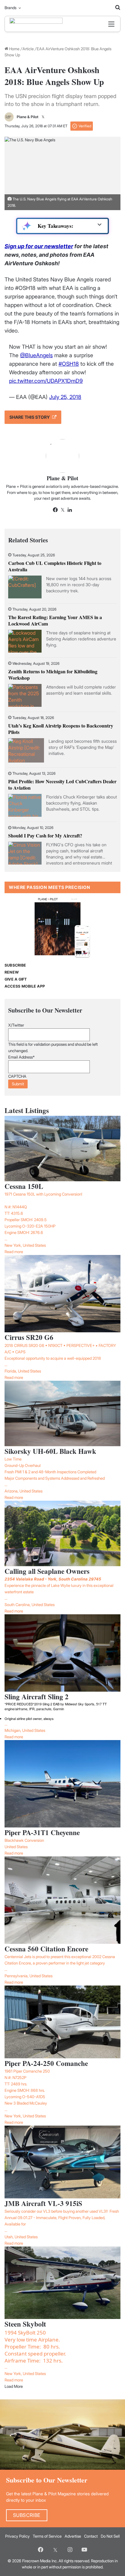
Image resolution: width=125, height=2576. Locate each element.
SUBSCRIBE (15, 965)
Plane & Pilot (28, 117)
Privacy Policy (17, 2536)
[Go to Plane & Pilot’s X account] (43, 117)
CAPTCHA (17, 1076)
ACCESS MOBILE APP (25, 986)
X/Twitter (16, 1025)
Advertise (73, 2536)
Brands (10, 8)
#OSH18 (69, 364)
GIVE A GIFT (16, 979)
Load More (14, 2386)
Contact (91, 2536)
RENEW (12, 972)
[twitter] (55, 2550)
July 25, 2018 (65, 397)
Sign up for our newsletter (39, 246)
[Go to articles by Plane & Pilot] (9, 117)
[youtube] (84, 2550)
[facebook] (41, 2550)
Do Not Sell (110, 2536)
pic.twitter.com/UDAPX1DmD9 (46, 381)
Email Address (21, 1057)
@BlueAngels (36, 355)
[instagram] (70, 2550)
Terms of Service (47, 2536)
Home (14, 49)
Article (28, 49)
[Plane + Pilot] (36, 24)
